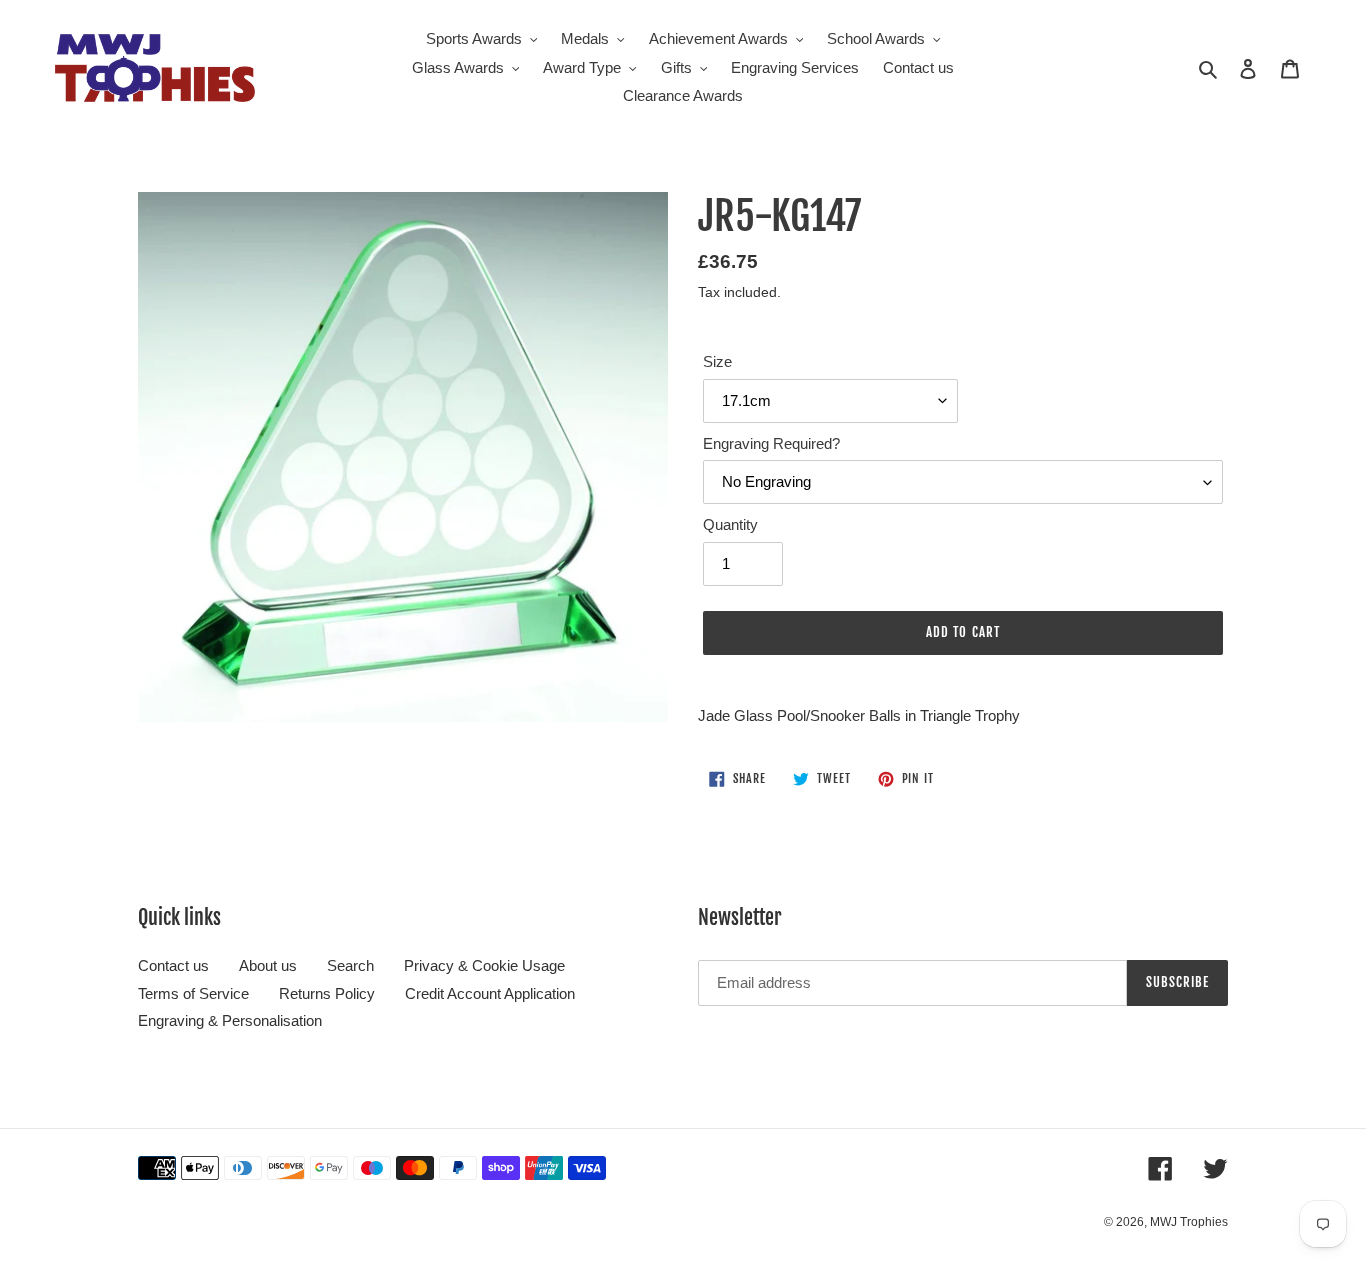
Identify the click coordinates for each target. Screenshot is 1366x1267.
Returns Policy (327, 993)
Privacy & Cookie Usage (484, 965)
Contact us (173, 965)
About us (268, 965)
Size (717, 361)
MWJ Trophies (1189, 1222)
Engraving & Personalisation (230, 1020)
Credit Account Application (490, 993)
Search (350, 965)
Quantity (730, 524)
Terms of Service (193, 993)
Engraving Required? (771, 443)
